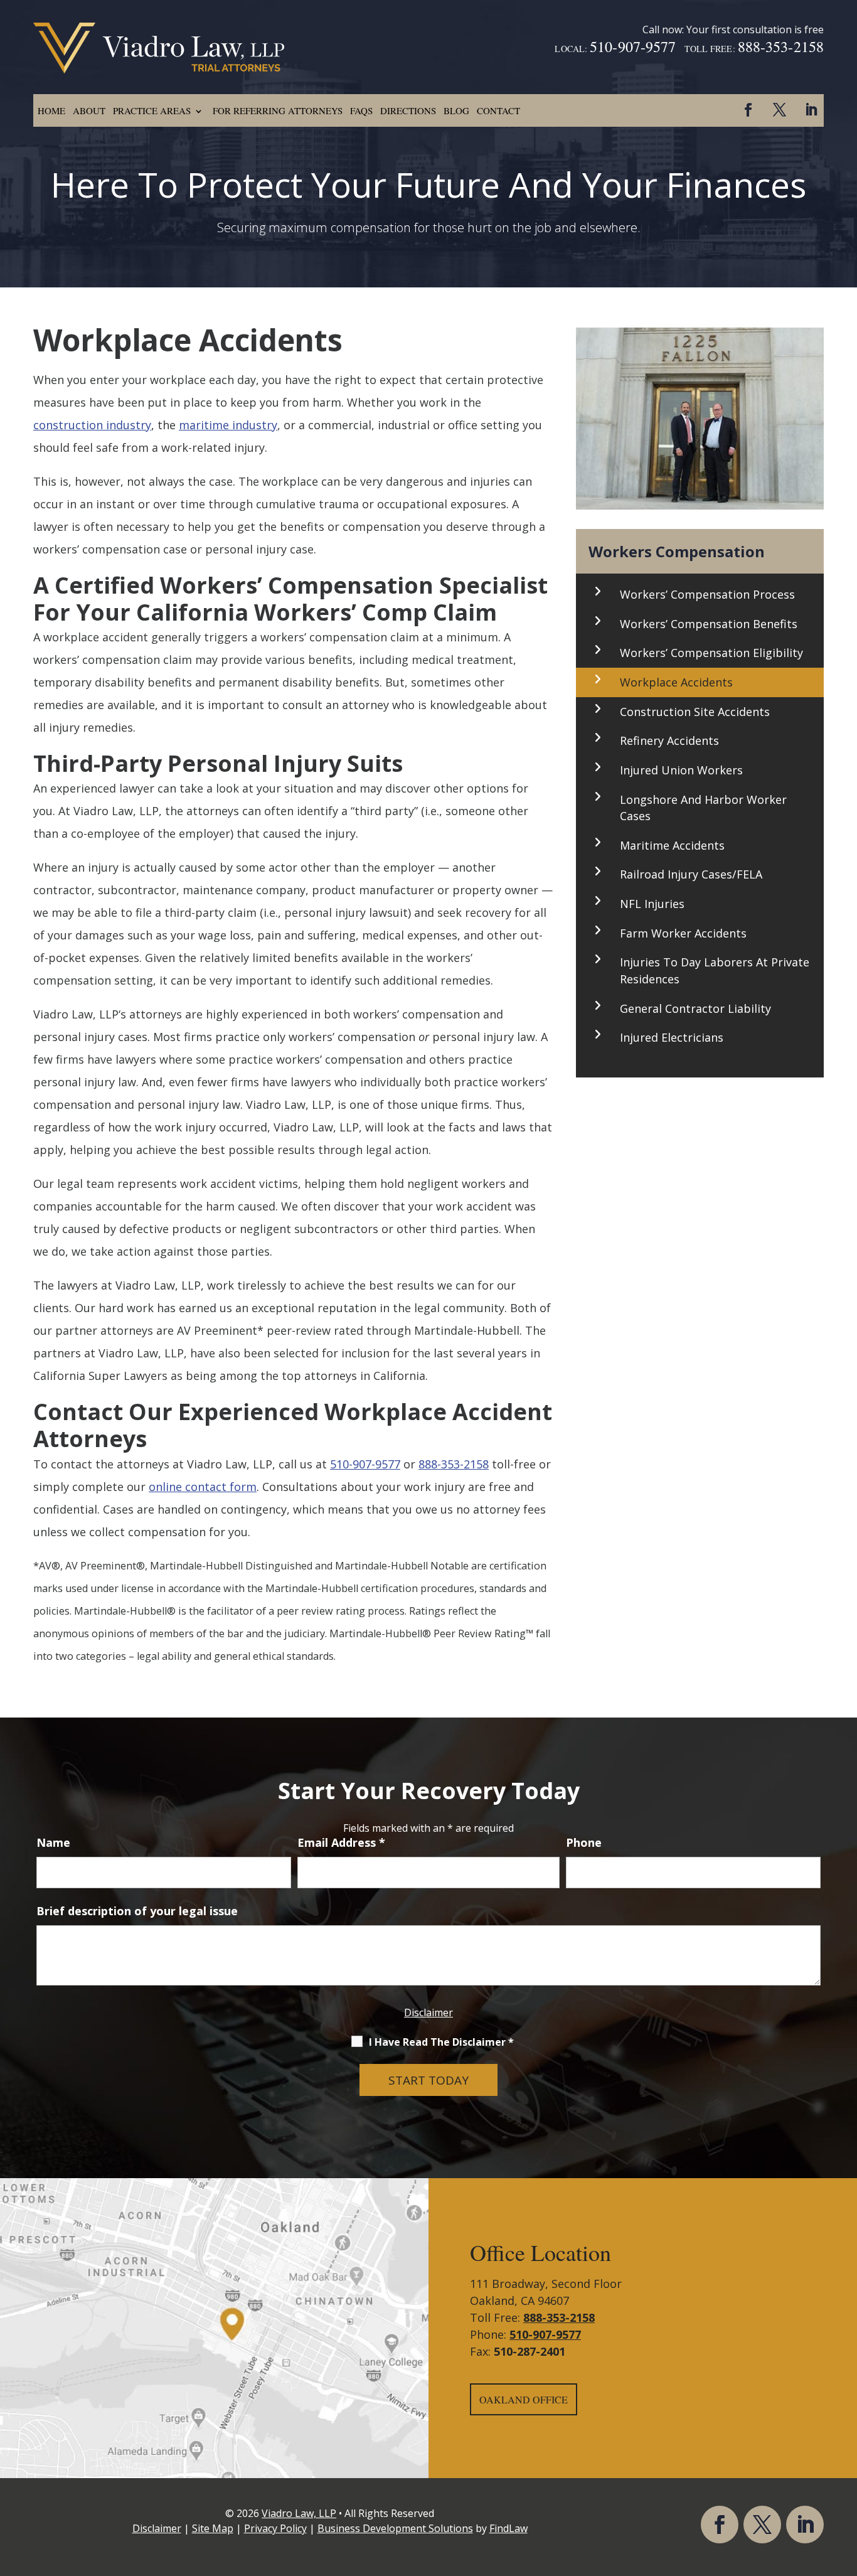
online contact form (203, 1487)
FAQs (361, 110)
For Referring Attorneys (278, 110)
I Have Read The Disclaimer (441, 2042)
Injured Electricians (672, 1037)
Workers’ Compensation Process (707, 594)
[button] (844, 2485)
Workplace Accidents (676, 682)
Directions (408, 110)
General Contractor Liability (695, 1008)
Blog (456, 110)
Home (51, 110)
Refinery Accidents (669, 740)
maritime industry (228, 425)
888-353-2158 (781, 46)
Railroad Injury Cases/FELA (691, 874)
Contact (498, 110)
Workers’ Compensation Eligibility (711, 653)
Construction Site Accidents (695, 712)
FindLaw (508, 2528)
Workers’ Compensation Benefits (709, 624)
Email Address (341, 1842)
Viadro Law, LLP (299, 2513)
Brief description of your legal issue (137, 1911)
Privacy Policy (275, 2528)
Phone (584, 1842)
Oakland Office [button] (524, 2399)
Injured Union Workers (681, 770)
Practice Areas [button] (152, 110)
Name (53, 1842)
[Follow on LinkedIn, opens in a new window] (811, 110)
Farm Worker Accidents (683, 933)
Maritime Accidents (672, 845)
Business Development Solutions (395, 2528)
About (89, 110)
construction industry (92, 425)
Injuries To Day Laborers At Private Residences (715, 970)
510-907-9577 (633, 46)
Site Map (213, 2528)
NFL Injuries (652, 904)
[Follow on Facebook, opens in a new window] (748, 110)
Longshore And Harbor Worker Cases (703, 808)
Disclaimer (428, 2012)
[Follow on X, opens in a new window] (779, 110)
